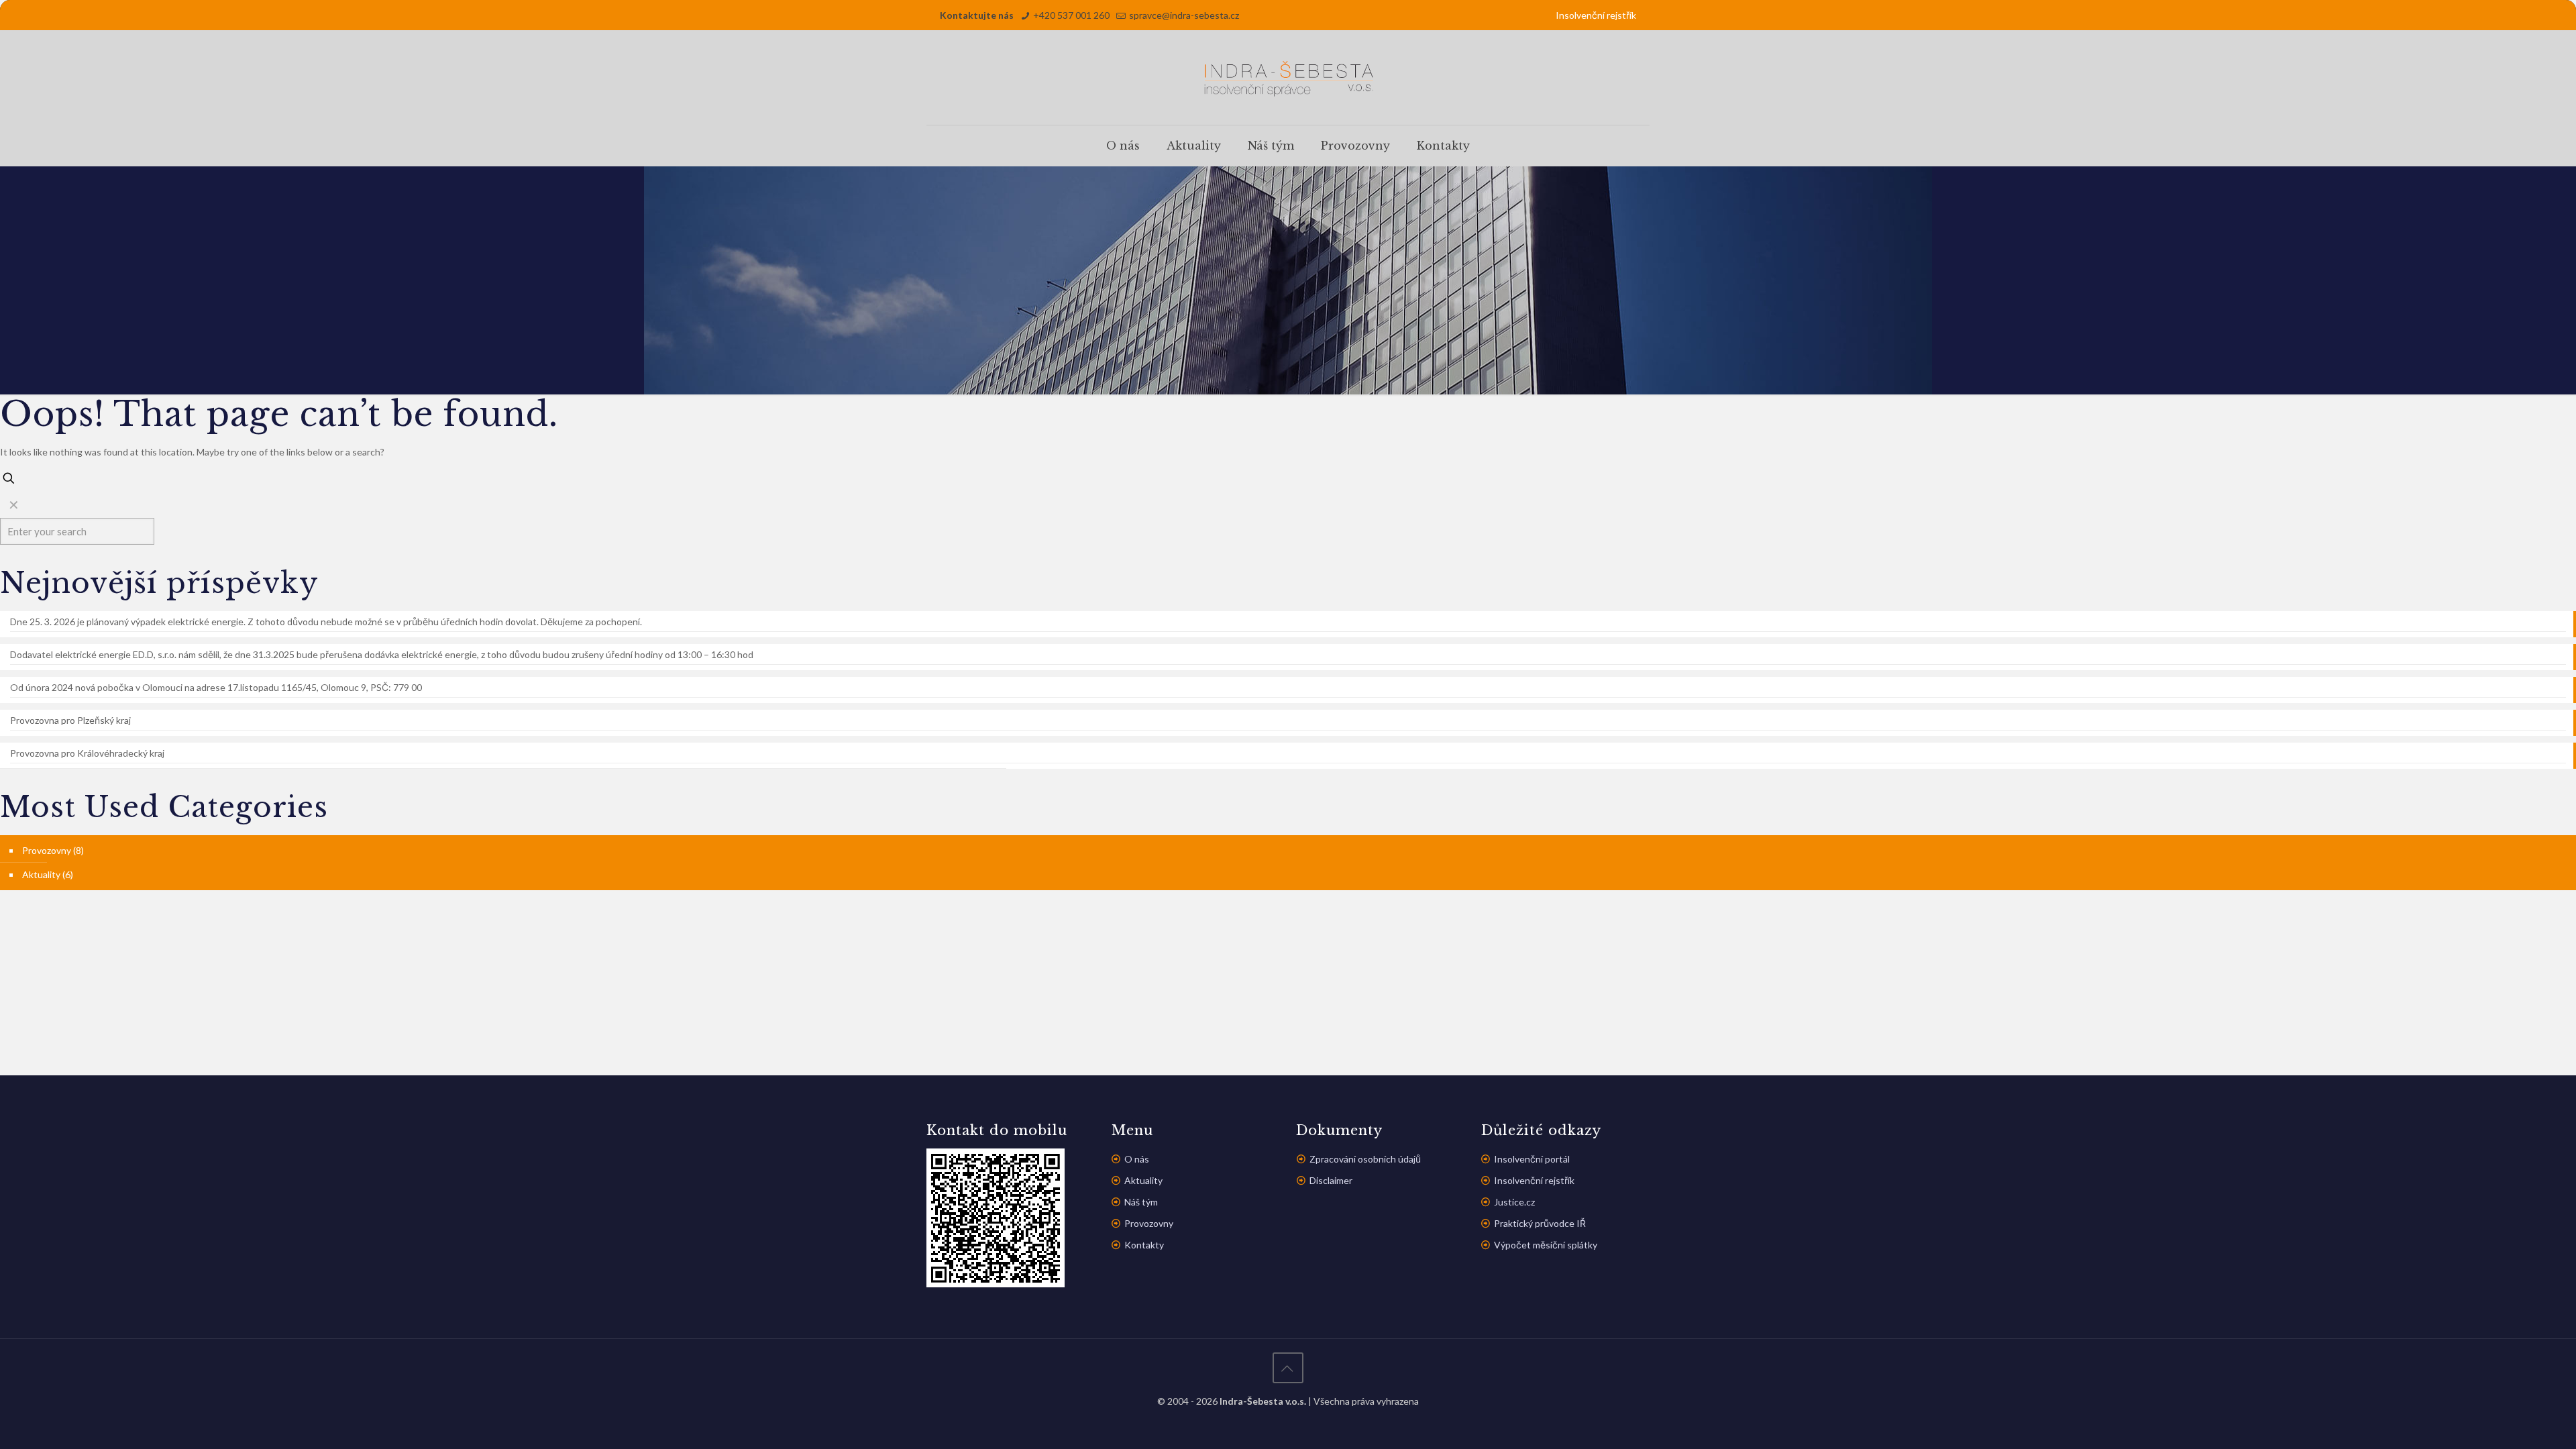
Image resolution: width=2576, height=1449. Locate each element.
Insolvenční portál (1532, 1159)
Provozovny (47, 850)
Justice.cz (1514, 1202)
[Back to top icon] (1288, 1368)
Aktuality (41, 874)
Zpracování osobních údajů (1365, 1159)
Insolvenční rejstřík (1596, 15)
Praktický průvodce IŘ (1540, 1223)
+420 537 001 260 (1071, 15)
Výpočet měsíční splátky (1546, 1245)
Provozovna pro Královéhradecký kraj (87, 753)
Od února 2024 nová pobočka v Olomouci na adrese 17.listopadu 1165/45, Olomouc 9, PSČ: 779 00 (216, 687)
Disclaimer (1331, 1180)
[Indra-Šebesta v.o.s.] (1288, 77)
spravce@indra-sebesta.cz (1184, 15)
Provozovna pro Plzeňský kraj (70, 720)
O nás (1137, 1159)
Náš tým (1141, 1202)
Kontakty (1144, 1245)
